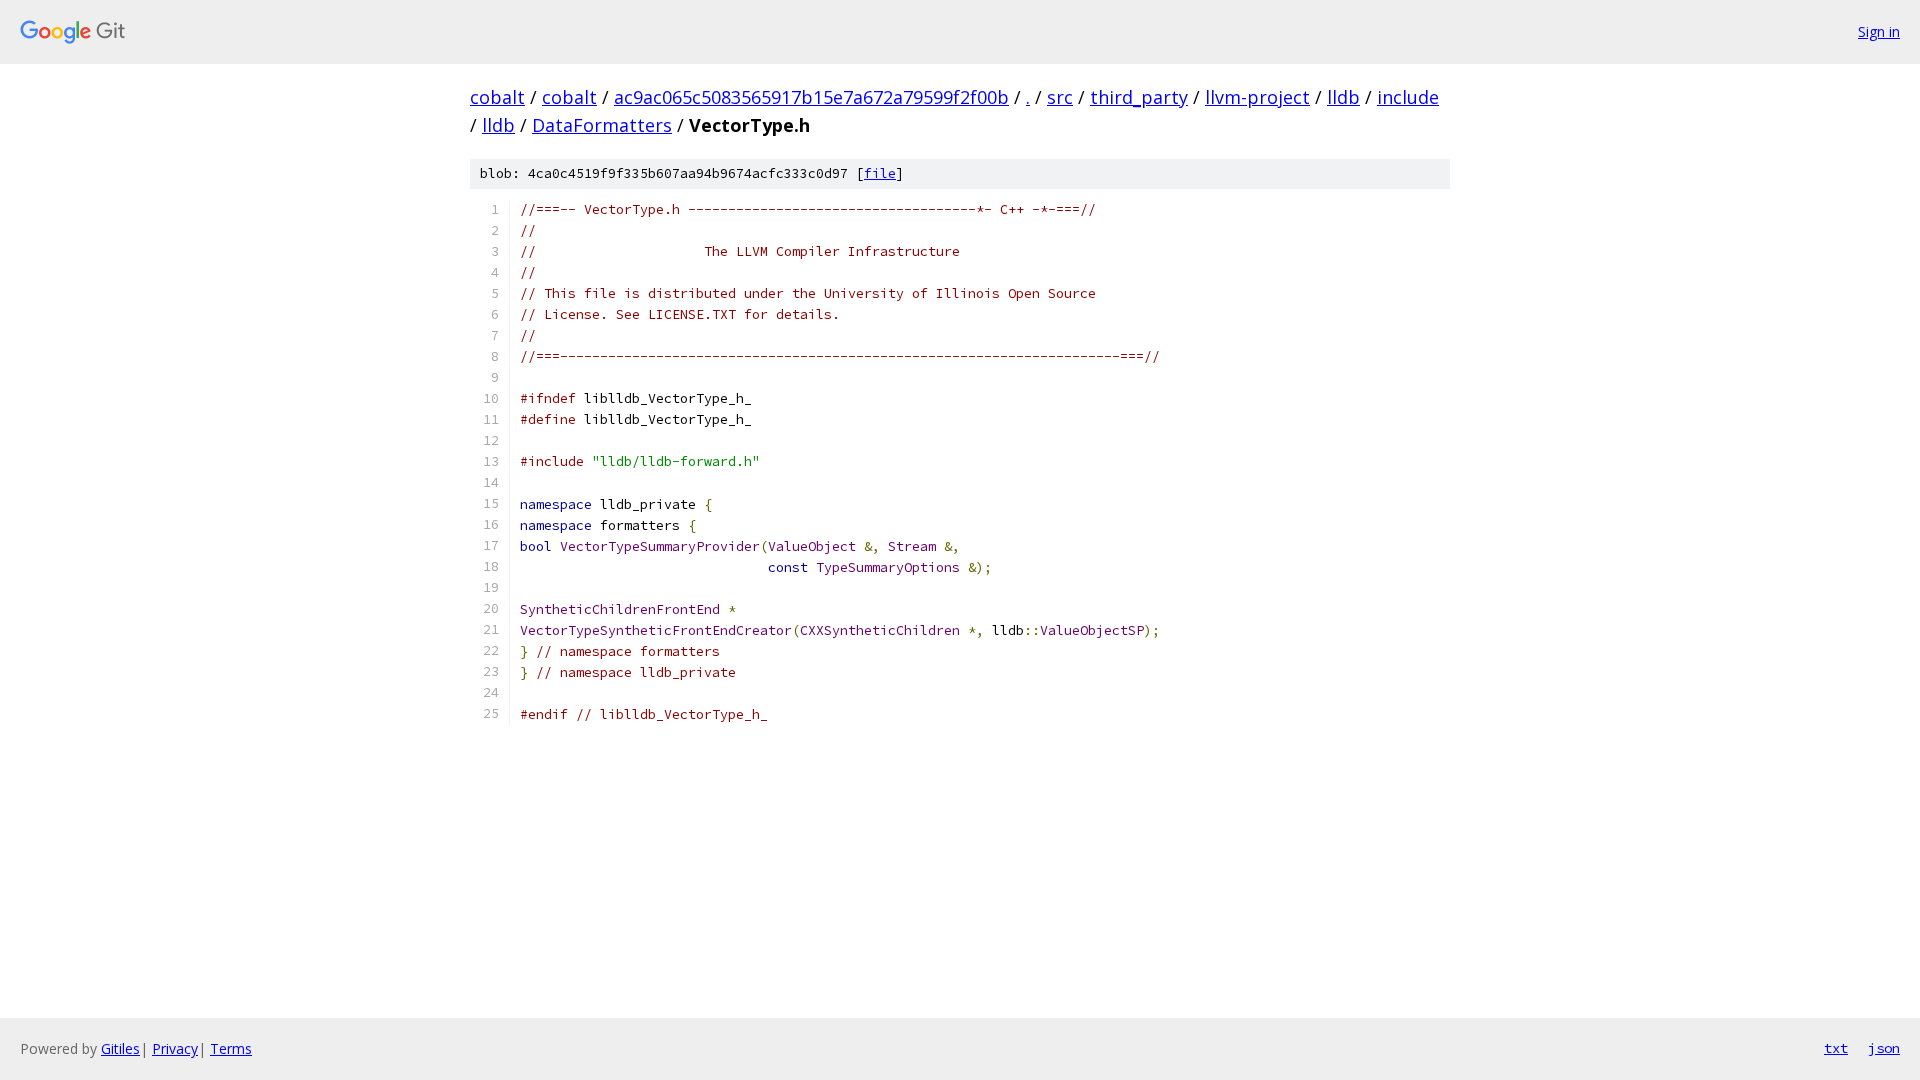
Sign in (1879, 31)
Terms (231, 1048)
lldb (1343, 97)
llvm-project (1257, 97)
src (1060, 97)
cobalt (497, 97)
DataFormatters (602, 125)
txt (1836, 1048)
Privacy (175, 1048)
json (1884, 1048)
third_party (1139, 97)
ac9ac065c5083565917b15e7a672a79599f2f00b (811, 97)
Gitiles (120, 1048)
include (1408, 97)
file (880, 173)
